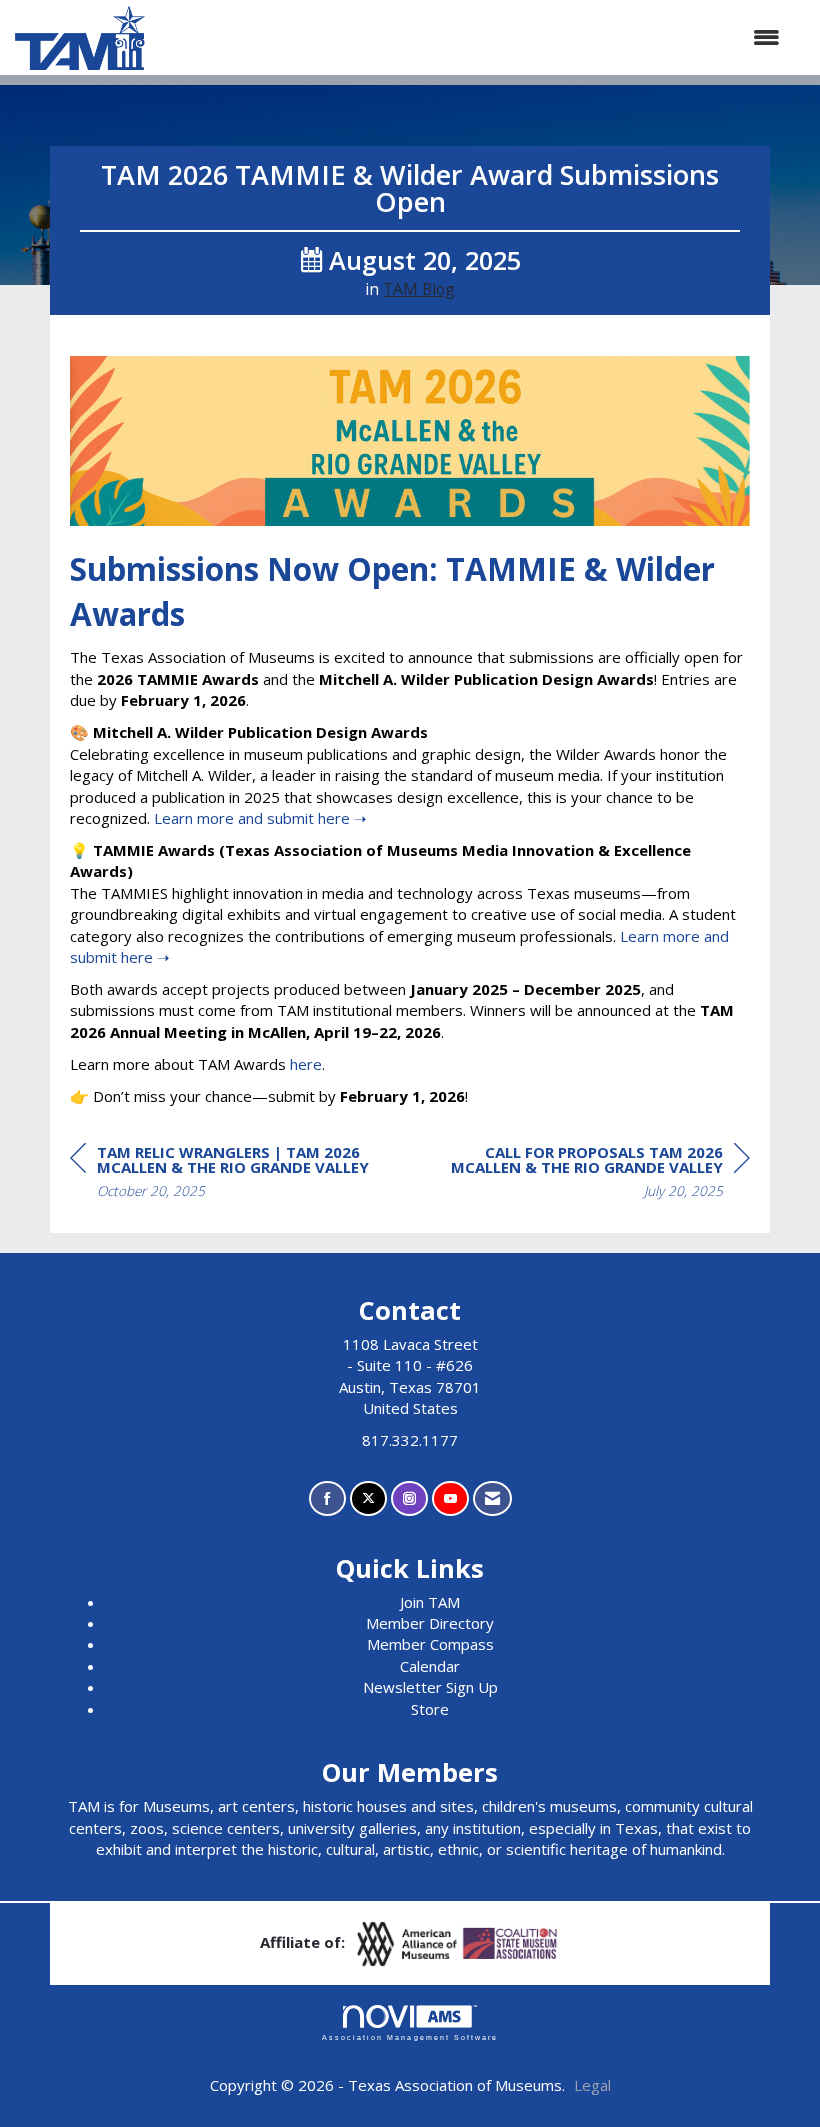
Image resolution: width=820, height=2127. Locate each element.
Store (430, 1709)
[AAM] (409, 1942)
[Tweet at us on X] (368, 1498)
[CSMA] (511, 1942)
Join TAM (430, 1602)
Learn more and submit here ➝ (260, 818)
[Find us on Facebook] (327, 1498)
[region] (600, 1174)
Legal (592, 2085)
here (306, 1064)
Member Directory (430, 1623)
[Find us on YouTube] (450, 1498)
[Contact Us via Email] (492, 1498)
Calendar (430, 1666)
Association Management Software (410, 2037)
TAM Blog (419, 289)
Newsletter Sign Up (430, 1687)
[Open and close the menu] (472, 37)
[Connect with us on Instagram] (409, 1498)
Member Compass (430, 1644)
